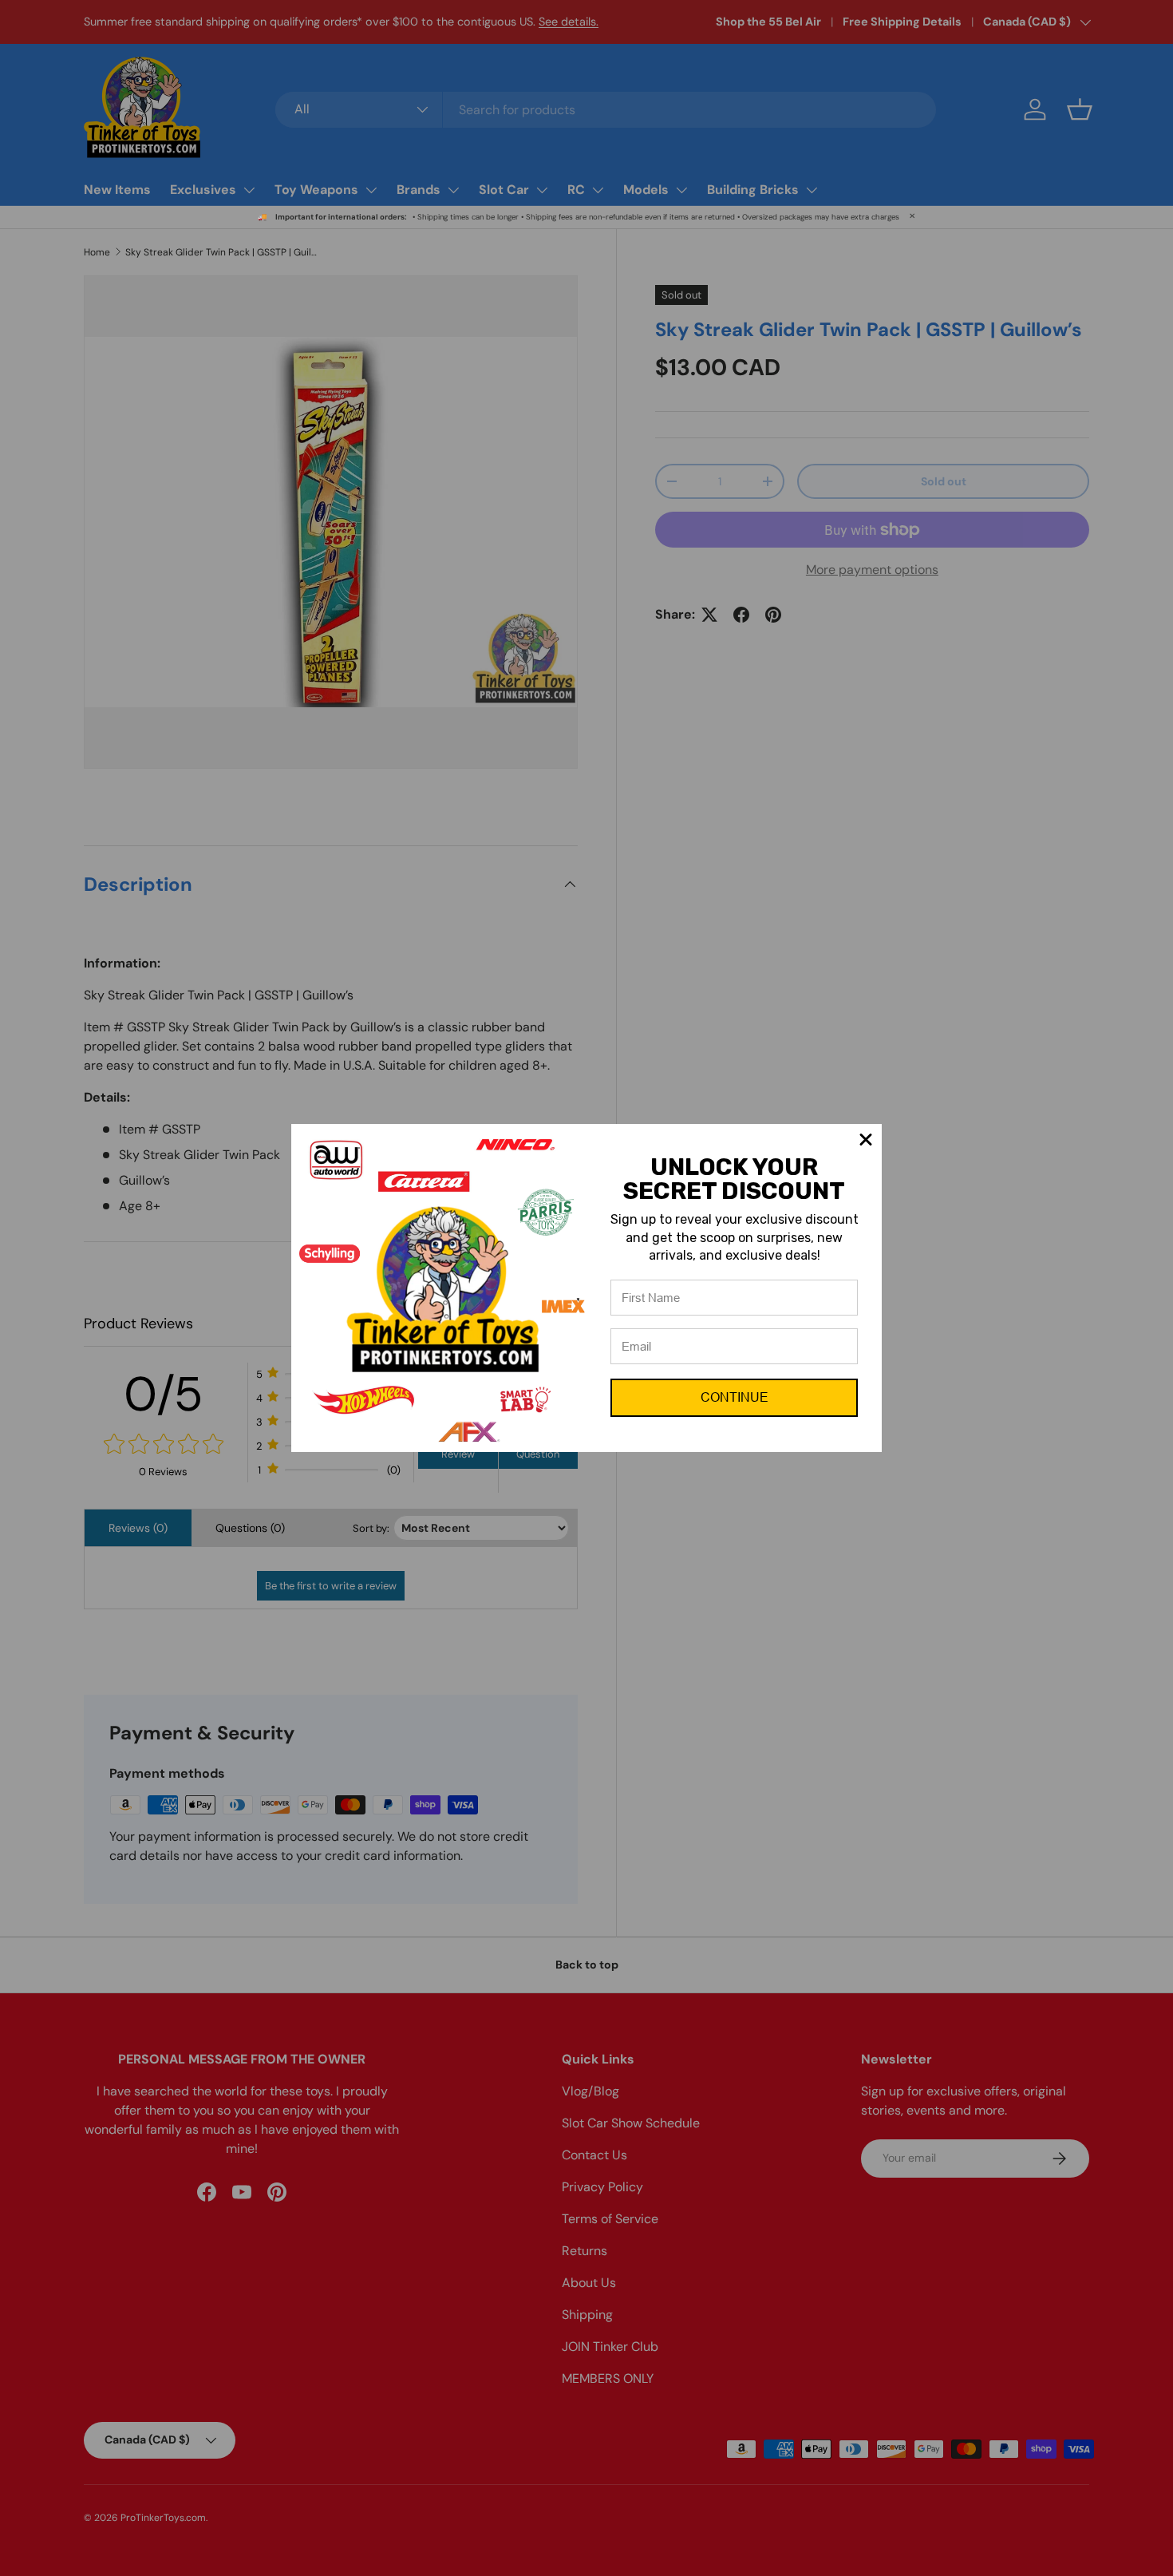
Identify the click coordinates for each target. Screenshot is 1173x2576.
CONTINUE (735, 1397)
